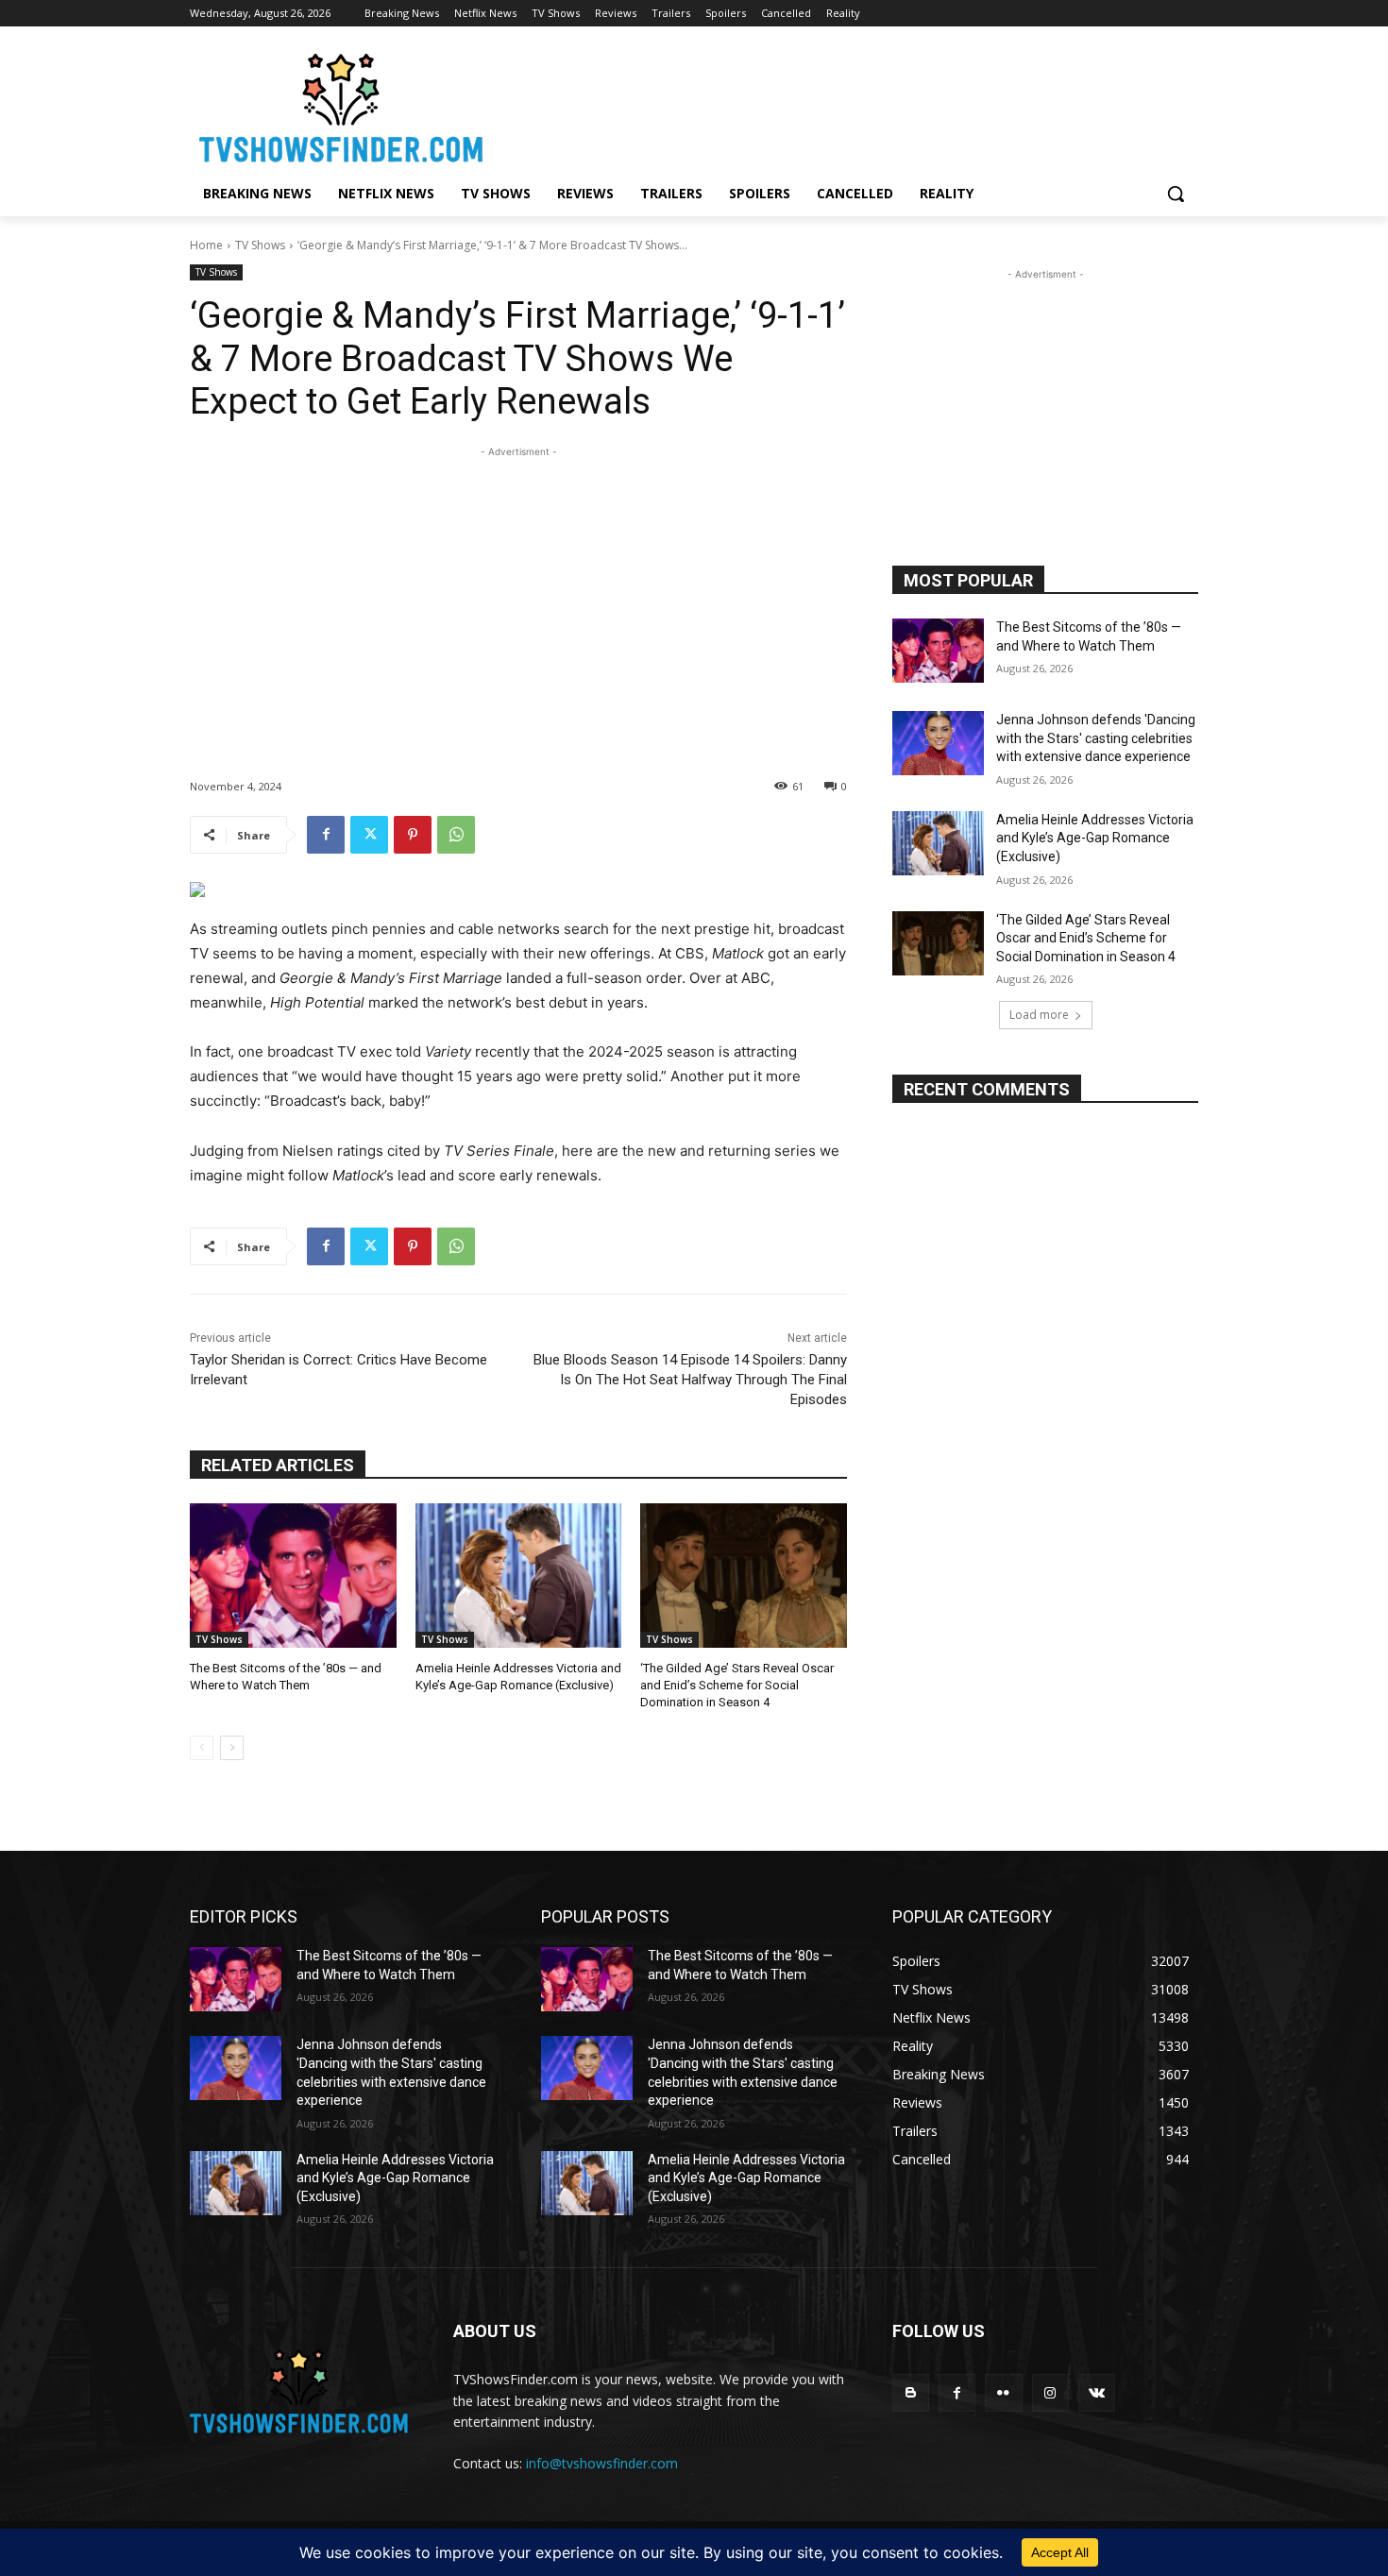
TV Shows (260, 245)
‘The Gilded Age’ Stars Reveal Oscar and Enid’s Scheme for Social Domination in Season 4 (737, 1685)
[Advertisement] (518, 594)
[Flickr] (1003, 2392)
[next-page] (232, 1748)
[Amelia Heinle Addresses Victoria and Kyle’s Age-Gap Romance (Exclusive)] (519, 1576)
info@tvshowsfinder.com (602, 2463)
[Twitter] (369, 835)
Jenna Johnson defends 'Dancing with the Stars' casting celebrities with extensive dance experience (1096, 738)
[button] (1176, 194)
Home (206, 245)
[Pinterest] (413, 835)
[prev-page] (202, 1748)
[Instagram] (1050, 2392)
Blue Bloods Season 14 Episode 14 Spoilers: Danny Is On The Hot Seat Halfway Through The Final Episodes (690, 1380)
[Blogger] (911, 2392)
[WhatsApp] (456, 835)
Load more (1039, 1015)
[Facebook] (326, 835)
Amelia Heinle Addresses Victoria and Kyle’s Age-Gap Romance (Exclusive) (1095, 838)
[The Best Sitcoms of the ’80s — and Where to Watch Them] (293, 1576)
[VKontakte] (1097, 2392)
